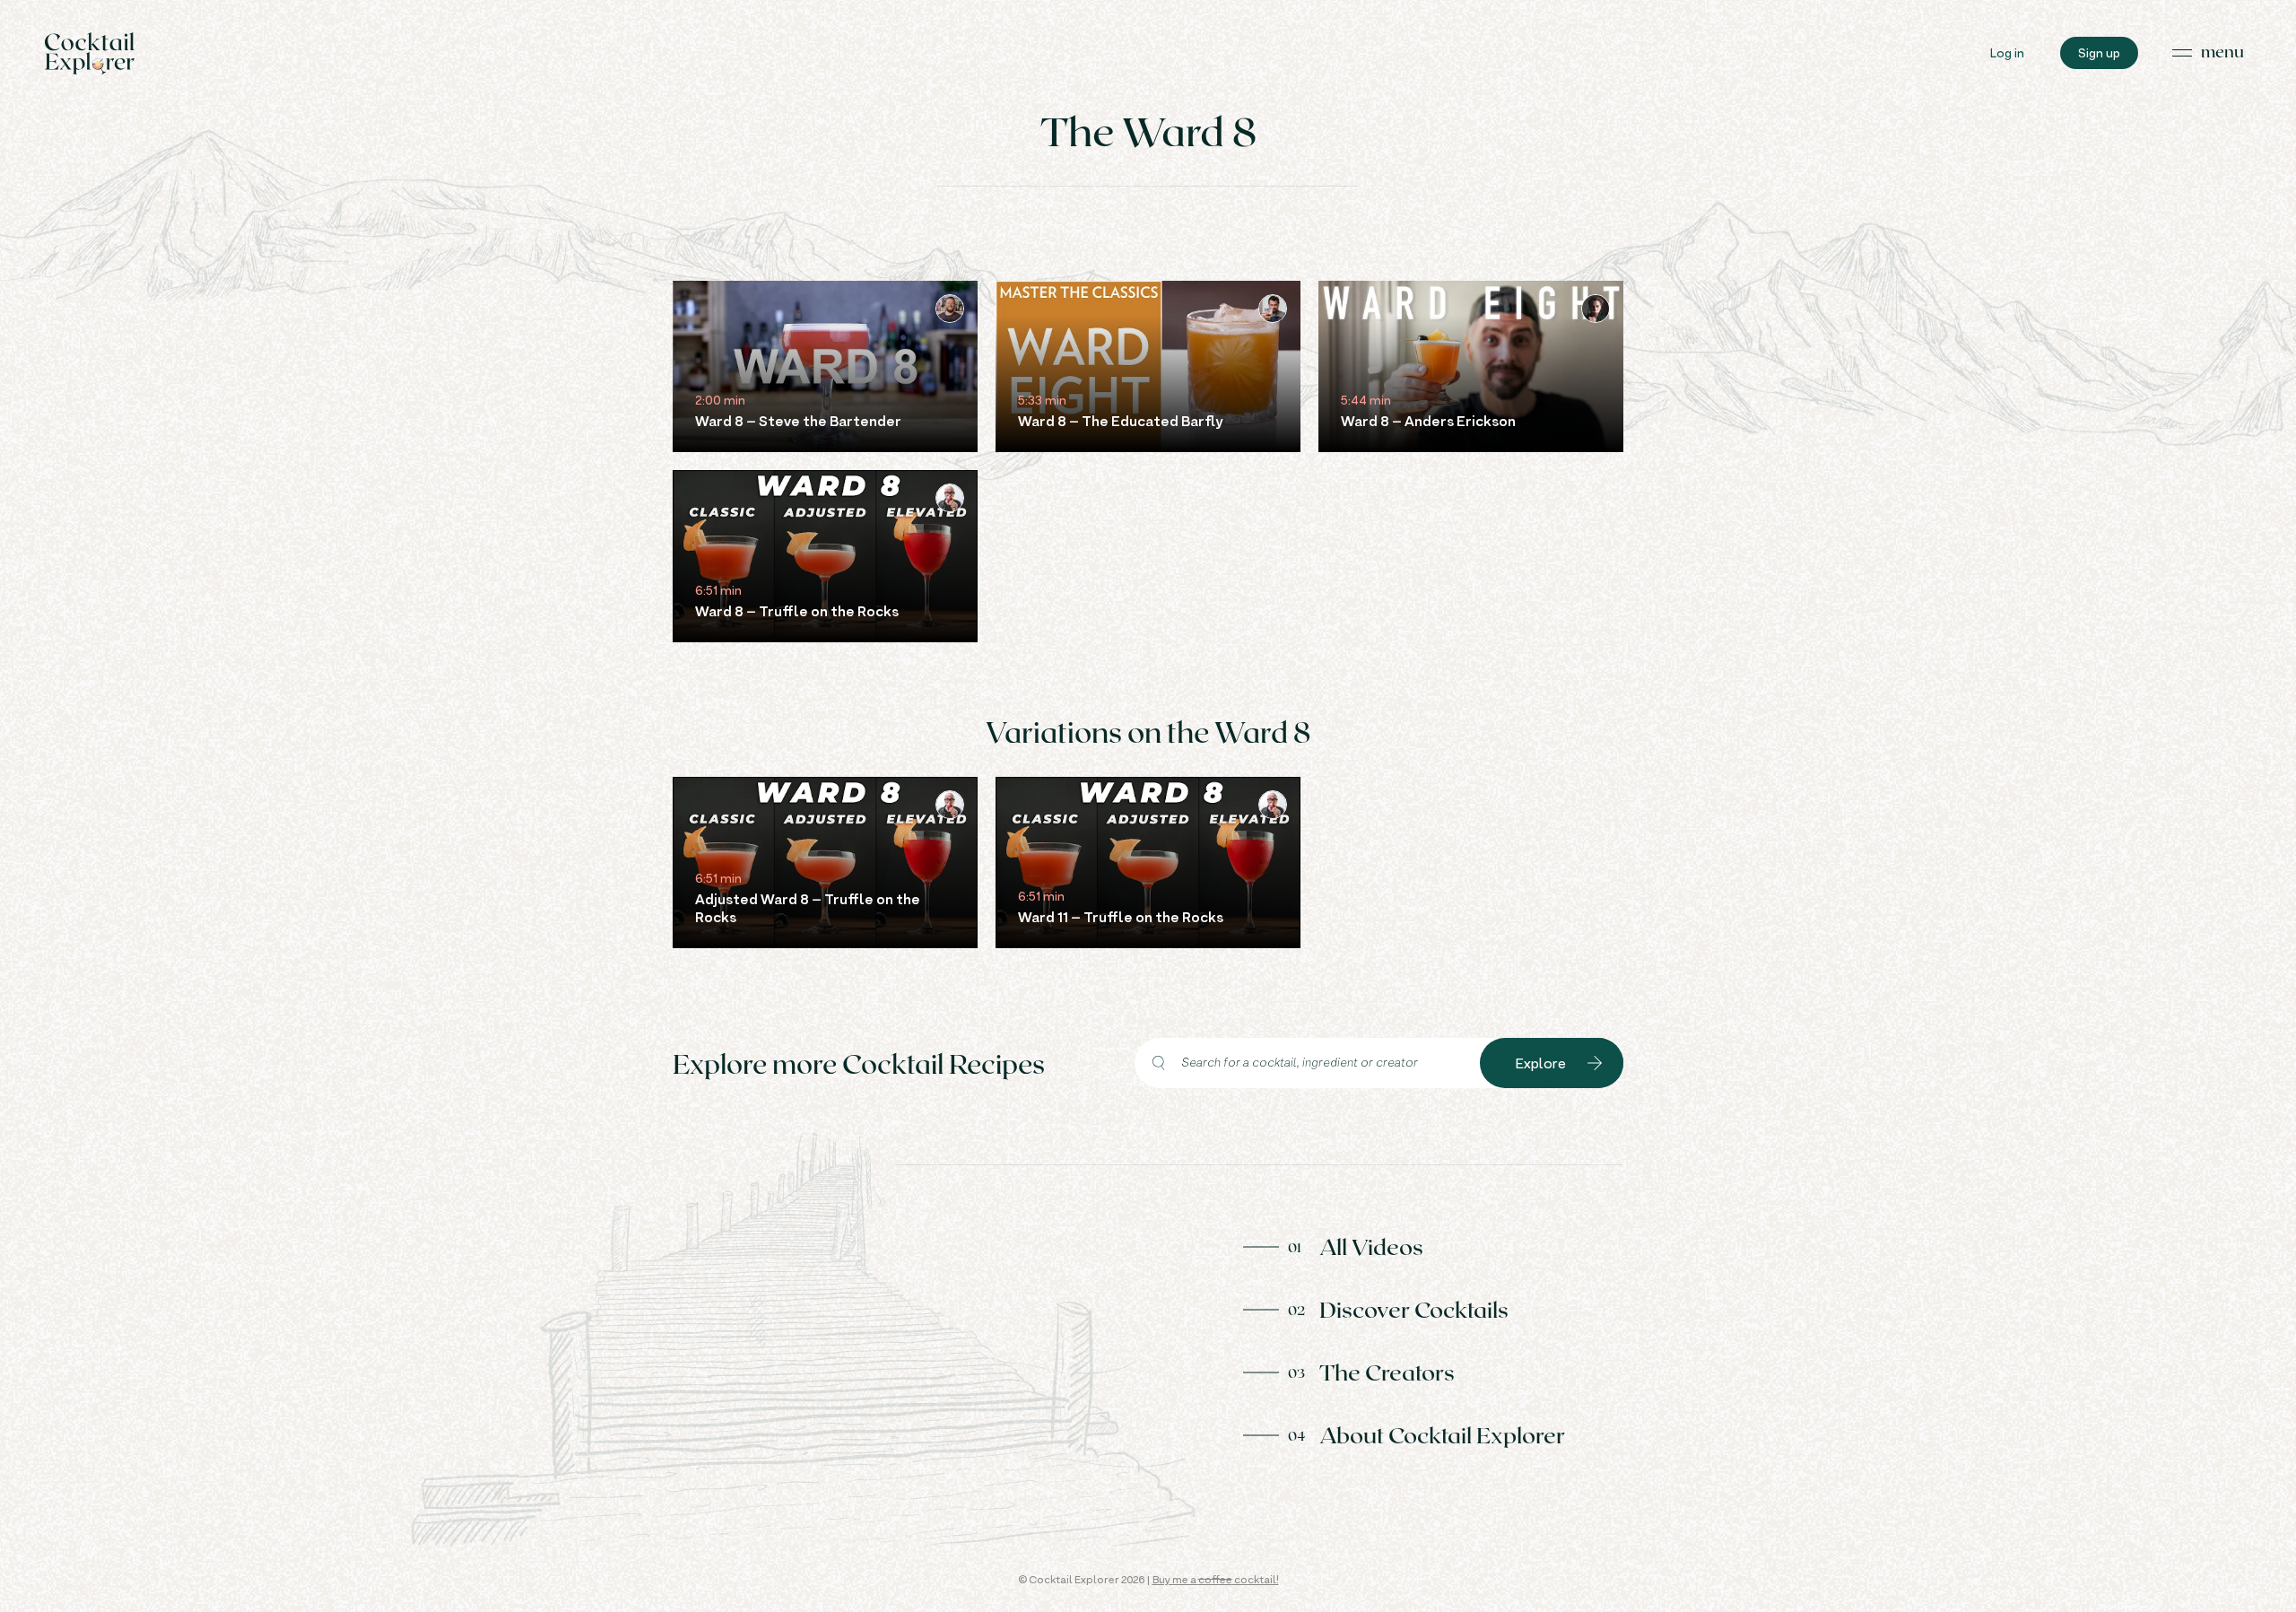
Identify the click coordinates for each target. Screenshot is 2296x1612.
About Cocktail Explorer (1442, 1434)
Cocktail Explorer (90, 53)
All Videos (1371, 1246)
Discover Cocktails (1414, 1309)
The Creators (1387, 1372)
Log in (2007, 52)
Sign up (2099, 52)
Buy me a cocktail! (1216, 1579)
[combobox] (1307, 1063)
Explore (1541, 1063)
